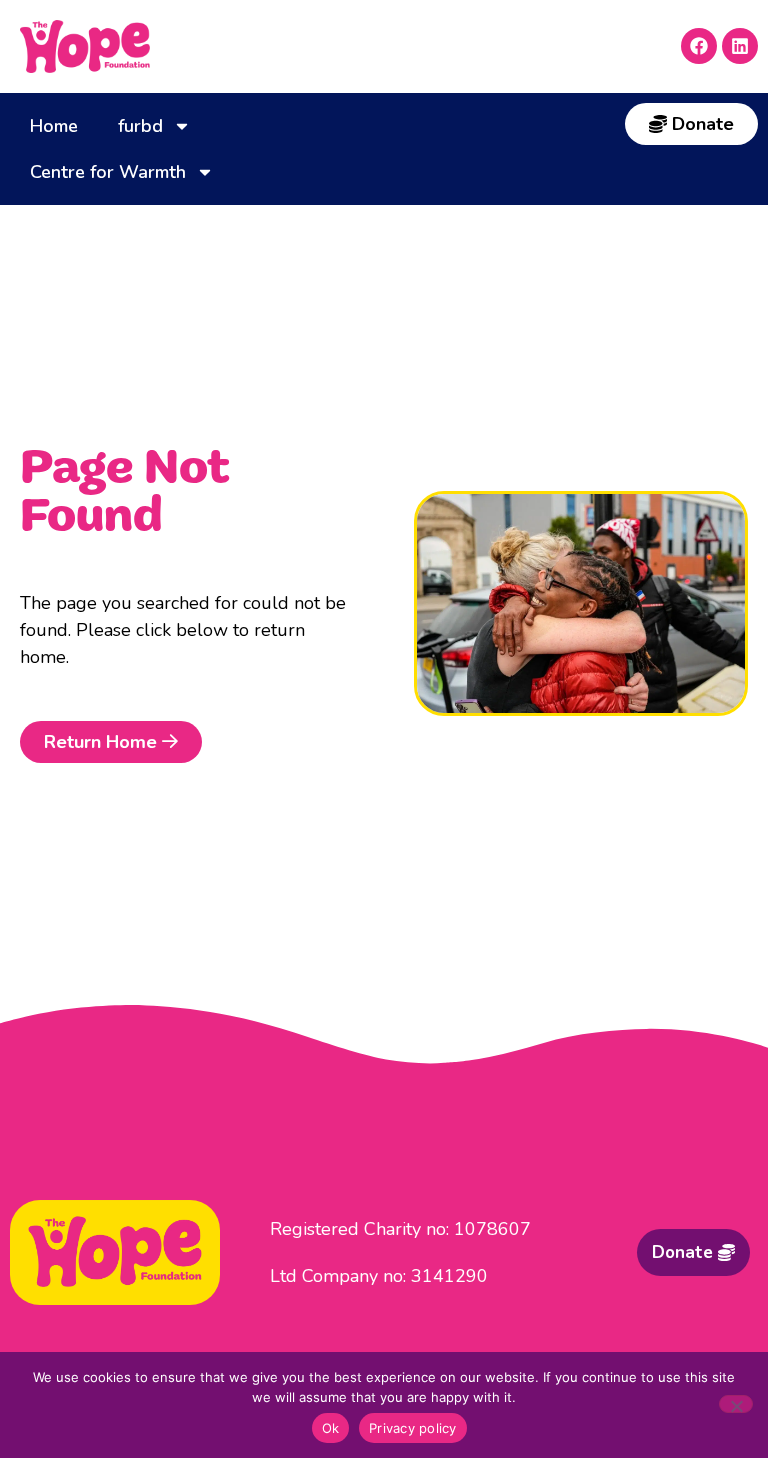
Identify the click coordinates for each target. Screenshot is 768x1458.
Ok (331, 1428)
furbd (140, 126)
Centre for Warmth (108, 172)
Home (54, 126)
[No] (736, 1404)
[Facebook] (699, 46)
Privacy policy (413, 1428)
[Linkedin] (740, 46)
